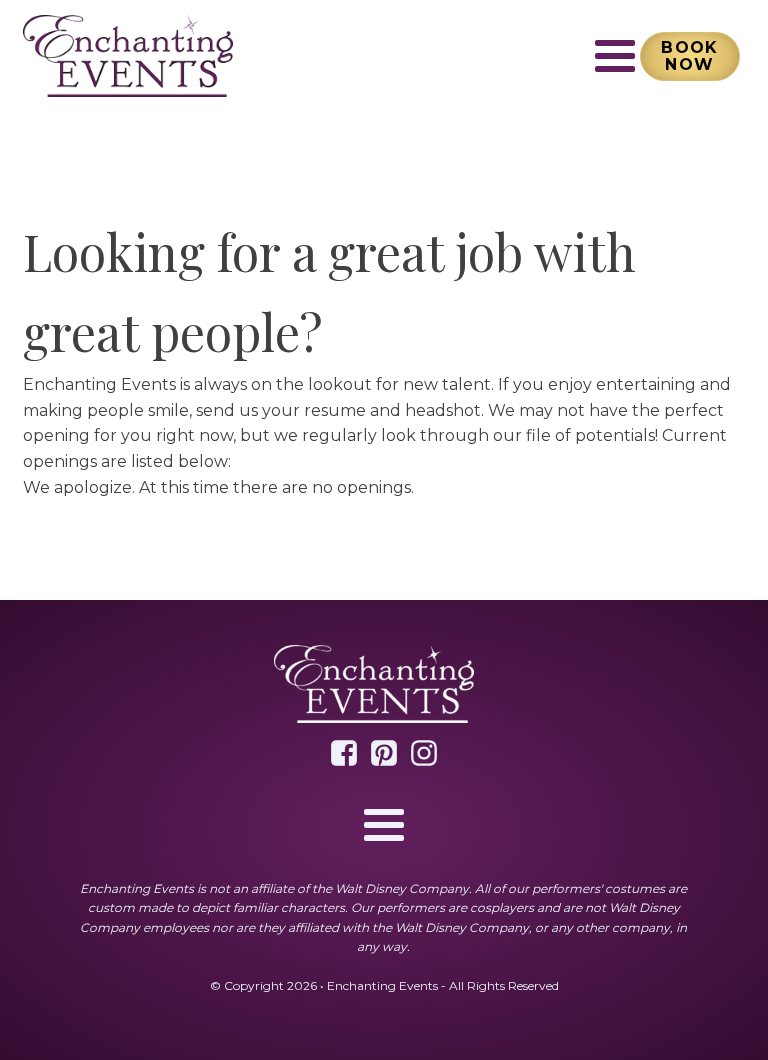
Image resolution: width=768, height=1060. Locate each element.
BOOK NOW (690, 56)
